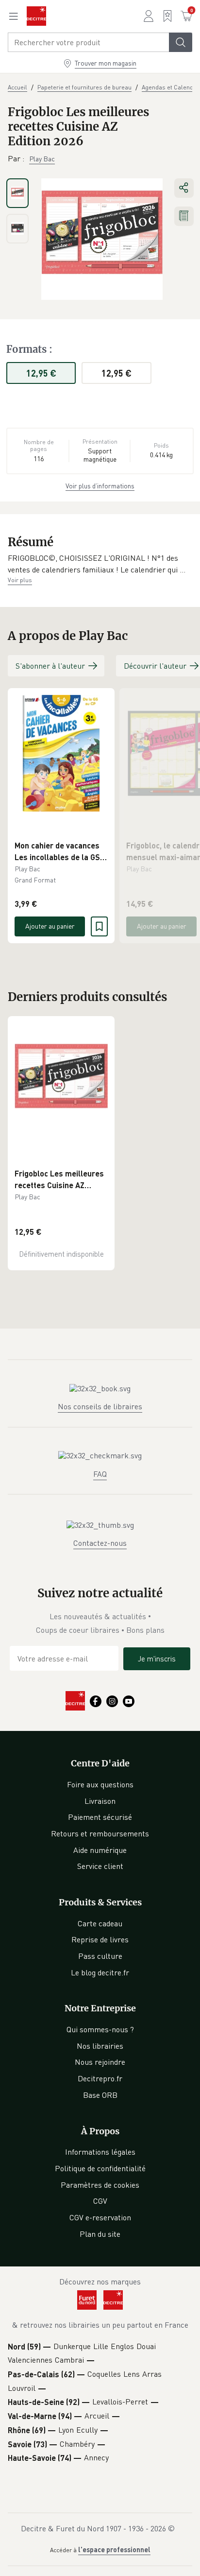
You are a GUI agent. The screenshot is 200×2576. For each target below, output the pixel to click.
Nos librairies (100, 2046)
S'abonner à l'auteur (50, 666)
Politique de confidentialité (100, 2168)
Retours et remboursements (100, 1833)
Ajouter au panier (50, 926)
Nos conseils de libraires (100, 1406)
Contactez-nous (100, 1543)
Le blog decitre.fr (100, 1972)
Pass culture (100, 1956)
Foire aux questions (100, 1784)
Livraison (100, 1801)
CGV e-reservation (100, 2217)
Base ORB (100, 2095)
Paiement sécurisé (100, 1817)
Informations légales (100, 2152)
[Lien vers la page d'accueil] (36, 16)
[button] (100, 564)
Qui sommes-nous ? (100, 2029)
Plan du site (100, 2234)
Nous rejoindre (100, 2062)
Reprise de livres (100, 1939)
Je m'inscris (157, 1659)
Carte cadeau (100, 1923)
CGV (100, 2201)
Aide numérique (100, 1850)
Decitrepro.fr (100, 2078)
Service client (100, 1866)
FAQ (100, 1474)
